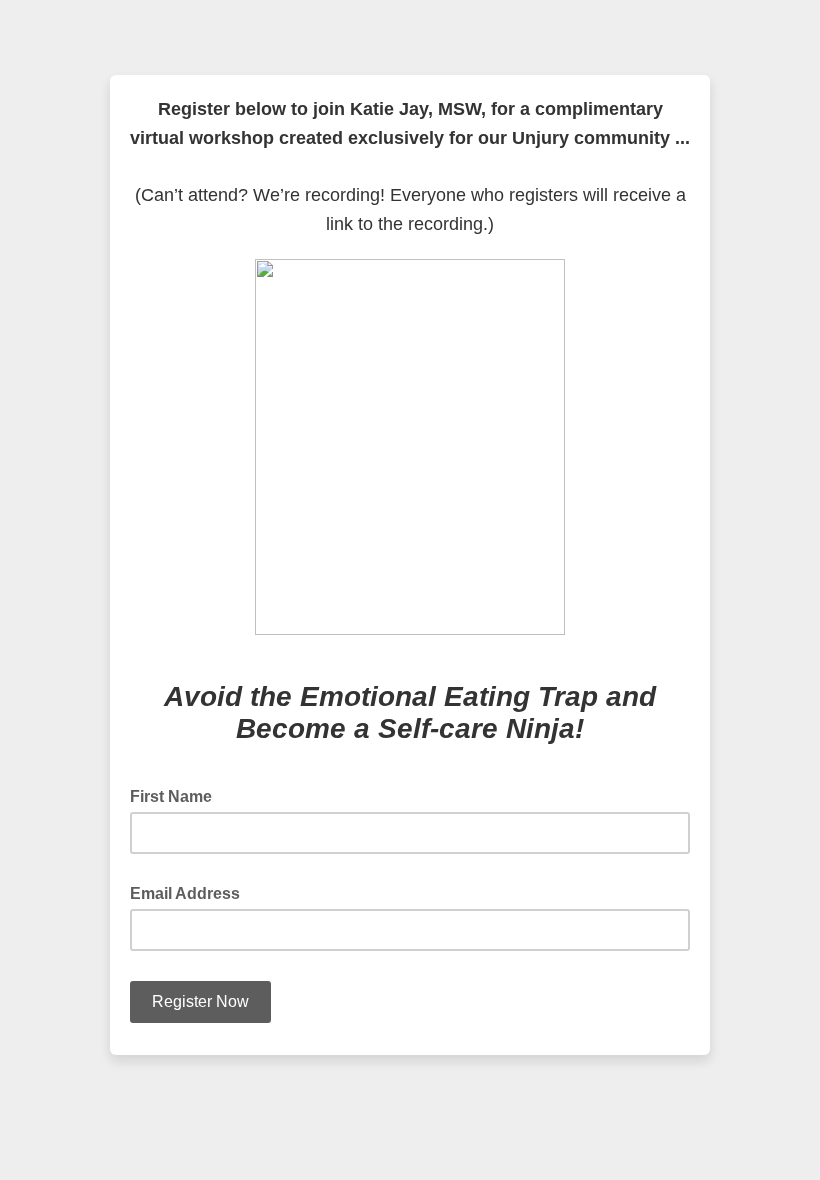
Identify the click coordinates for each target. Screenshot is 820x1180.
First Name (177, 795)
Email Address (191, 892)
